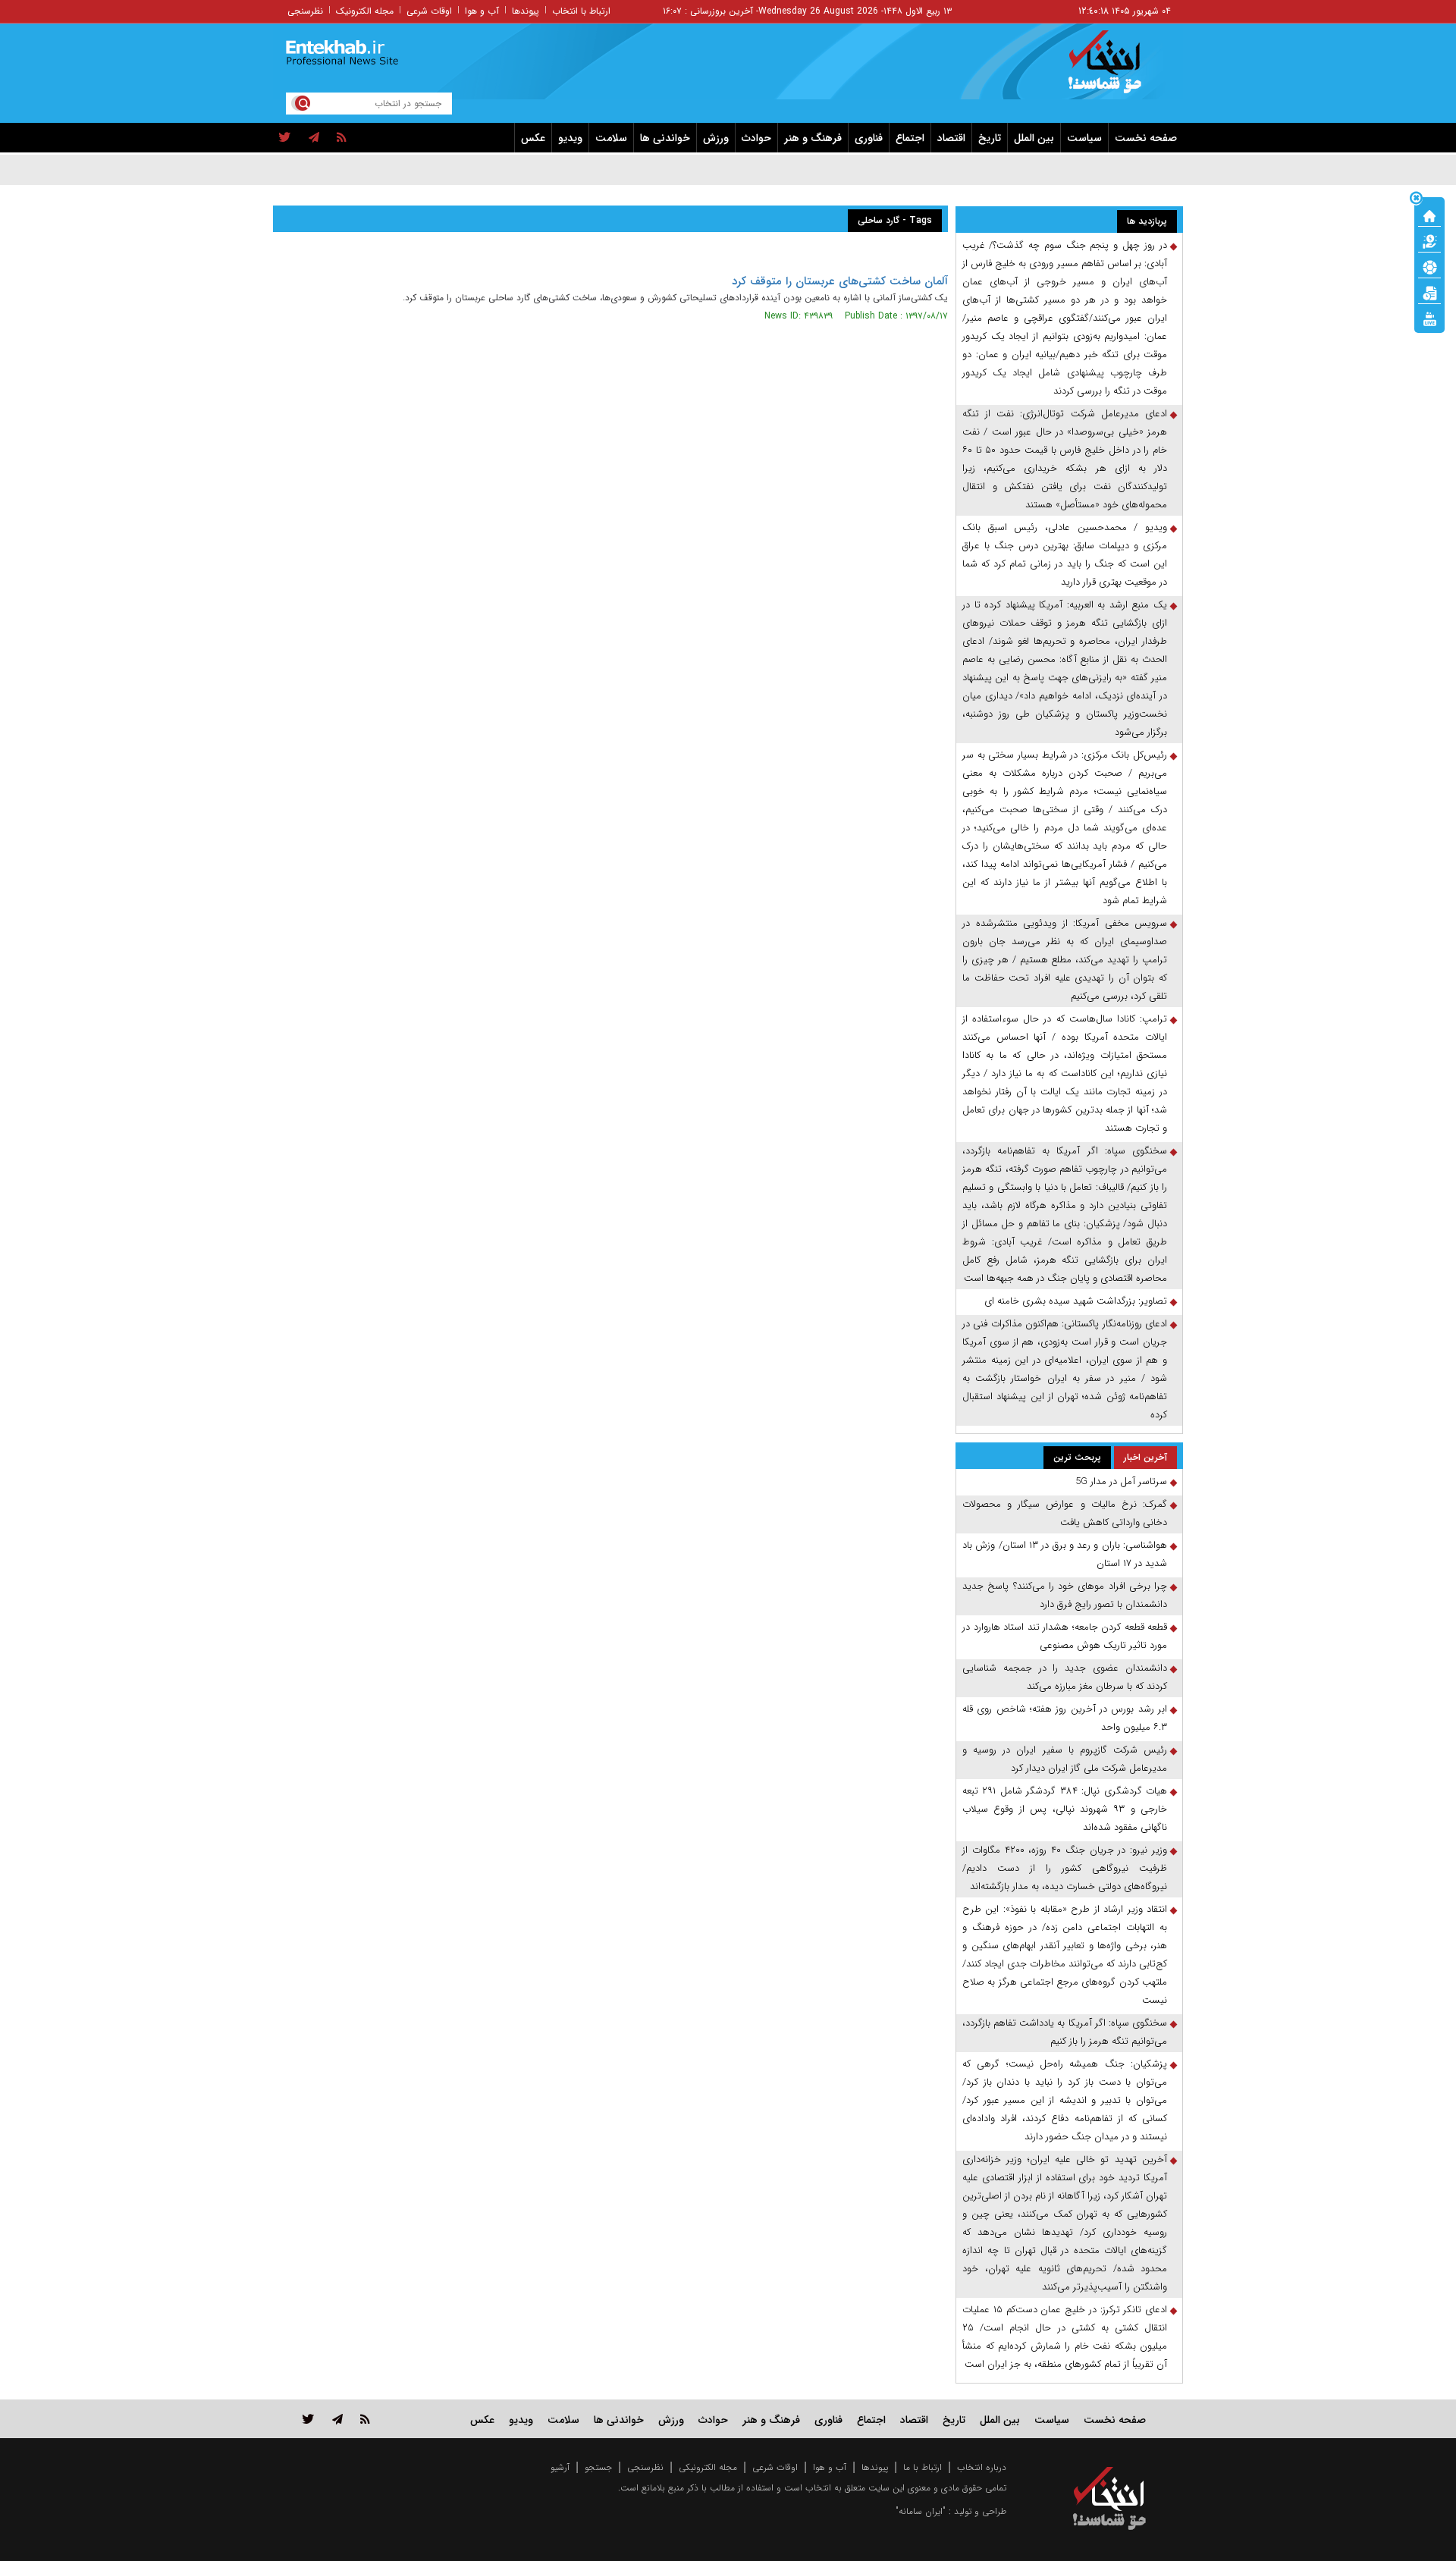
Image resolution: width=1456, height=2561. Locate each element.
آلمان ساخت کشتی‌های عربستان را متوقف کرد (840, 281)
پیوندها (526, 11)
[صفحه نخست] (1429, 215)
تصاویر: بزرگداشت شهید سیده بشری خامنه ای (1076, 1301)
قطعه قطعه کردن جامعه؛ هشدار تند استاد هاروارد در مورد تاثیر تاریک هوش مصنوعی (1065, 1636)
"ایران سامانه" (921, 2511)
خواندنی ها (665, 138)
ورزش (716, 138)
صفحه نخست (1146, 138)
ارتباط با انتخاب (581, 11)
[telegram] (314, 138)
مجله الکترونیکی (708, 2467)
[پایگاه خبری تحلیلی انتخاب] (1117, 69)
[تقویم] (1429, 292)
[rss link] (365, 2419)
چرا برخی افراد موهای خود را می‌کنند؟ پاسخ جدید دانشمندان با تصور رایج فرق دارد (1065, 1595)
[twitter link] (308, 2419)
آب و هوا (482, 11)
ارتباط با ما (923, 2467)
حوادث (756, 138)
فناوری (869, 138)
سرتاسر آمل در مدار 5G (1121, 1481)
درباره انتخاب (982, 2467)
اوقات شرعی (429, 11)
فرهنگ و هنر (813, 138)
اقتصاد (951, 138)
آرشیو (560, 2467)
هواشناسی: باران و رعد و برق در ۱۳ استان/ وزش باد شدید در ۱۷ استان (1065, 1554)
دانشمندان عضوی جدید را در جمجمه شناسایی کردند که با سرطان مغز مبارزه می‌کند (1065, 1677)
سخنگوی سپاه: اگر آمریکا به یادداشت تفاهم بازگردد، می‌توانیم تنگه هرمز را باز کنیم (1065, 2032)
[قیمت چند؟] (1429, 240)
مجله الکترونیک (365, 11)
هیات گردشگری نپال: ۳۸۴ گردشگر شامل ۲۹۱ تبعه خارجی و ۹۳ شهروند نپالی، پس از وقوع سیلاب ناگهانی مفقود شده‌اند (1065, 1809)
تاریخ (990, 138)
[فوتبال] (1429, 266)
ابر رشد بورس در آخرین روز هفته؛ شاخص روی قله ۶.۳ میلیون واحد (1065, 1718)
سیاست (1084, 138)
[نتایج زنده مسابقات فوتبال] (1429, 318)
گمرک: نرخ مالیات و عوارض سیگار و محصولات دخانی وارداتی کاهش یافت (1065, 1513)
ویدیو (570, 138)
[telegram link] (337, 2419)
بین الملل (1034, 138)
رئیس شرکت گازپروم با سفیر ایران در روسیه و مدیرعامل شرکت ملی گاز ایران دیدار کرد (1065, 1759)
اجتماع (910, 138)
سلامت (611, 138)
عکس (533, 138)
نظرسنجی (305, 11)
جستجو (598, 2467)
